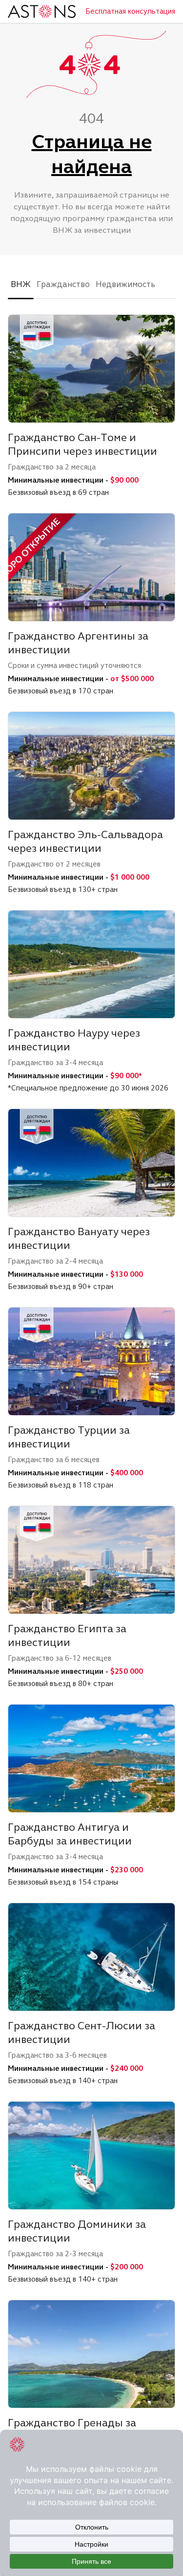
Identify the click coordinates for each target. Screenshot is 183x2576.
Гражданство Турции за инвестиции (69, 1437)
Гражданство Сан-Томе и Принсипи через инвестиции (82, 444)
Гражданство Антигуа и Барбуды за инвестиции (70, 1834)
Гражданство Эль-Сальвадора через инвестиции (85, 841)
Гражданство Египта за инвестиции (67, 1635)
